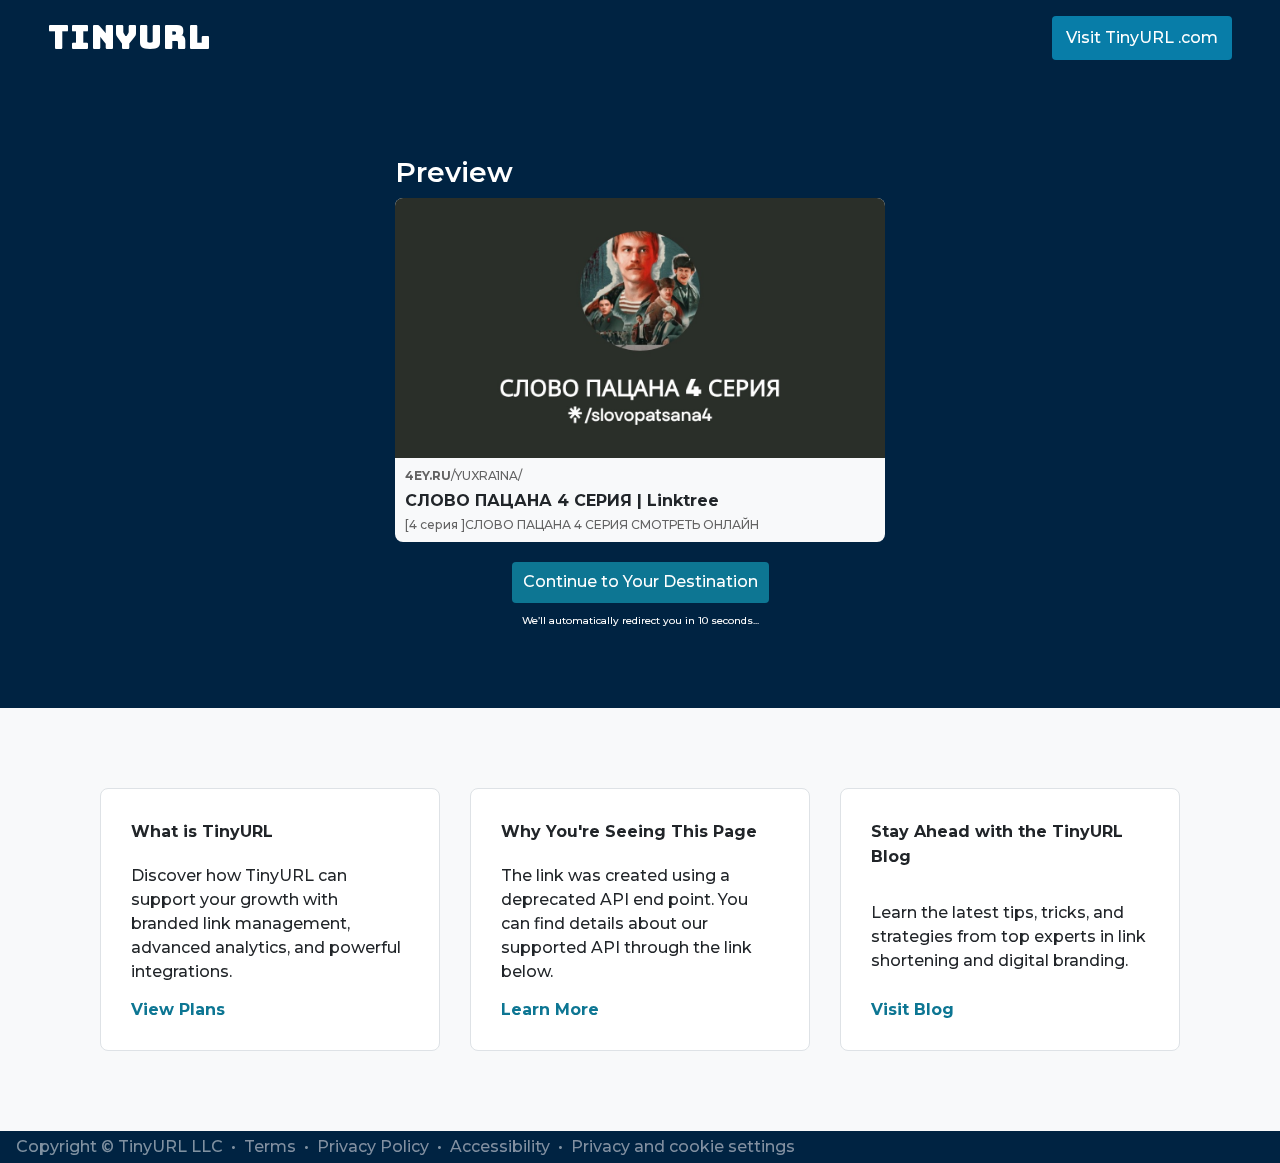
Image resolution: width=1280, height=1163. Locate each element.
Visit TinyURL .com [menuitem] (1142, 37)
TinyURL (129, 37)
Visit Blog (912, 1009)
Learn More (550, 1009)
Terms (272, 1146)
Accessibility (502, 1146)
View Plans (178, 1009)
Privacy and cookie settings (683, 1146)
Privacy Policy (375, 1146)
